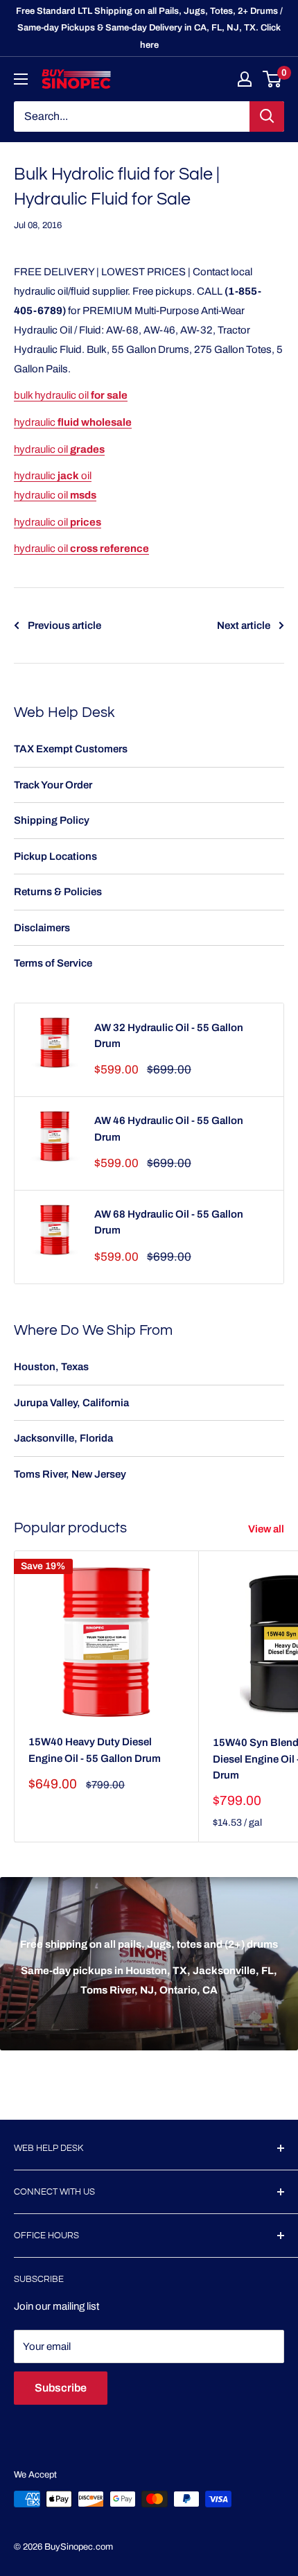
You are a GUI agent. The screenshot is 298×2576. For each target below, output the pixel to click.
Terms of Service (53, 963)
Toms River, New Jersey (70, 1474)
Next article (244, 625)
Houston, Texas (51, 1367)
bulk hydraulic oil (71, 395)
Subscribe (61, 2388)
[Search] (267, 116)
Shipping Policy (52, 820)
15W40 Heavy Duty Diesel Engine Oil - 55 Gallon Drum (95, 1750)
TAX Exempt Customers (71, 749)
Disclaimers (42, 928)
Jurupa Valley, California (71, 1403)
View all (266, 1529)
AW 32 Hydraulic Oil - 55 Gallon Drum (169, 1036)
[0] (273, 79)
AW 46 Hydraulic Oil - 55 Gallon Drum (169, 1129)
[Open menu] (21, 79)
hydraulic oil (59, 449)
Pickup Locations (55, 856)
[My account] (245, 79)
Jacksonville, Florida (63, 1438)
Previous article (64, 625)
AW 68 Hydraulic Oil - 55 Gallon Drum (169, 1222)
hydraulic (73, 422)
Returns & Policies (58, 892)
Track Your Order (53, 785)
